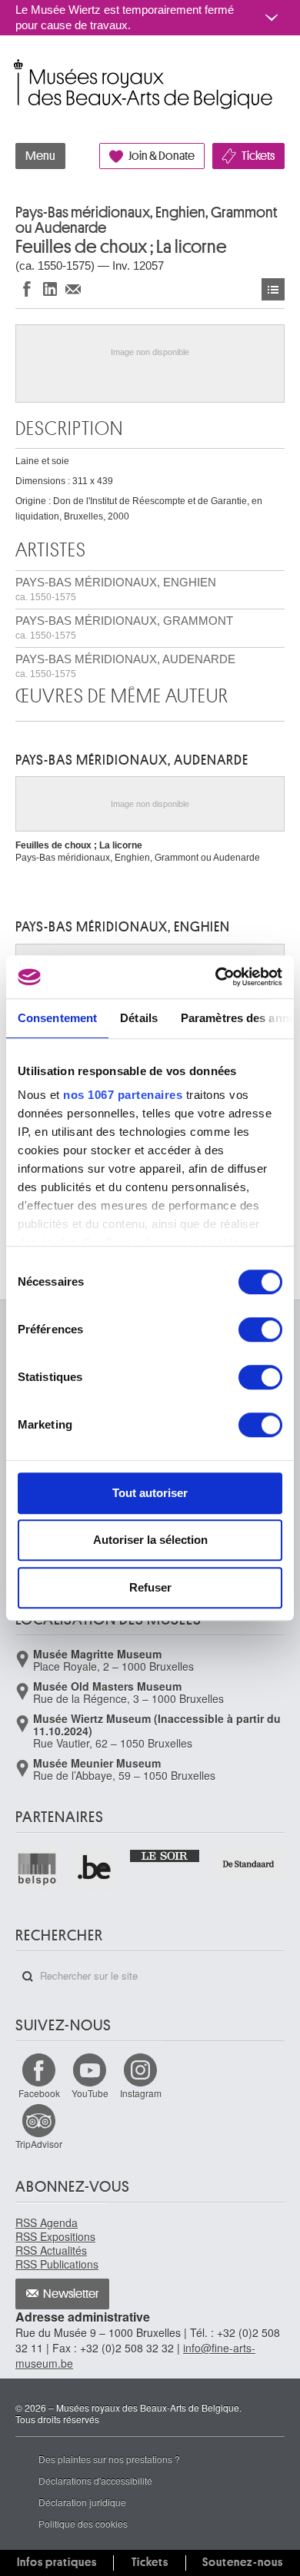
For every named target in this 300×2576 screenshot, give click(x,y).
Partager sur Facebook (27, 289)
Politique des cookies (83, 2523)
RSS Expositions (55, 2236)
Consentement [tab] (57, 1018)
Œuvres (273, 289)
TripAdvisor (39, 2144)
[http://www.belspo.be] (38, 1868)
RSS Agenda (47, 2222)
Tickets (258, 156)
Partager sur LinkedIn (50, 289)
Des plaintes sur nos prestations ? (109, 2459)
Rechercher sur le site (28, 1977)
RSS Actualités (51, 2250)
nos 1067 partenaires (123, 1095)
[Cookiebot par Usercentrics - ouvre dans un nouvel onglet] (216, 977)
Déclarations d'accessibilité (95, 2480)
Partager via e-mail (73, 289)
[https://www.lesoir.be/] (166, 1854)
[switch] (260, 1329)
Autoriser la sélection (150, 1540)
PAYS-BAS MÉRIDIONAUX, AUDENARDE (125, 666)
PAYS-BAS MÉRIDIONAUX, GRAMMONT (124, 627)
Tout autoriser (150, 1493)
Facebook (39, 2093)
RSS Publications (57, 2264)
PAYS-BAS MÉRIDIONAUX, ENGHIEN (116, 589)
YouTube (90, 2093)
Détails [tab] (139, 1018)
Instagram (141, 2093)
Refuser (150, 1587)
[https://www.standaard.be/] (249, 1864)
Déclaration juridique (82, 2502)
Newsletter (71, 2294)
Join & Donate (162, 156)
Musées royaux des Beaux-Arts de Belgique (17, 68)
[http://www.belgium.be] (95, 1868)
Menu (40, 156)
